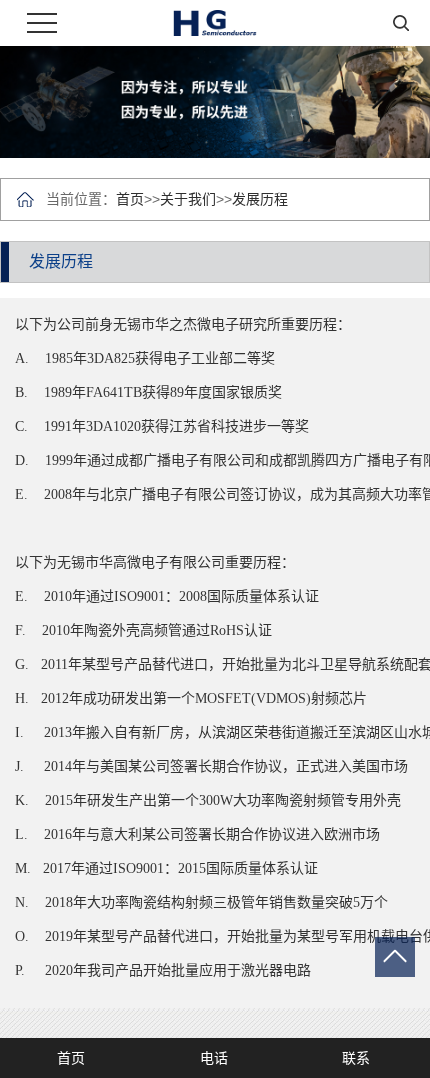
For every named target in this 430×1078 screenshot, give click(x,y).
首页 (130, 199)
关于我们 (188, 199)
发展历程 (260, 199)
